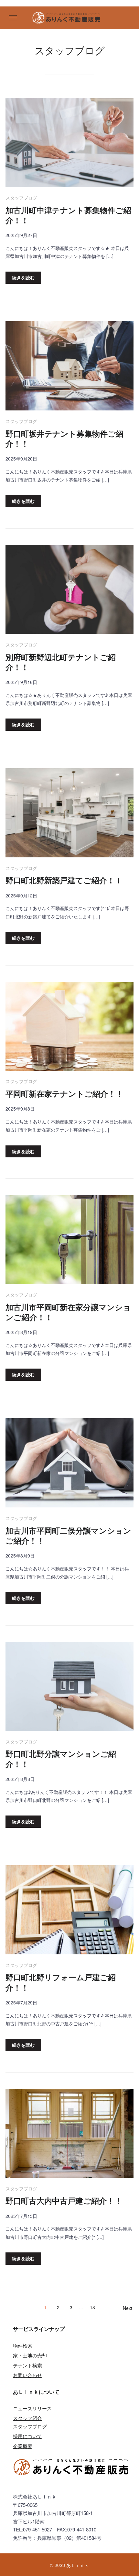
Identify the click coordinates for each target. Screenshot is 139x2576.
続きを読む (23, 277)
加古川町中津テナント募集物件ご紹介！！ (68, 215)
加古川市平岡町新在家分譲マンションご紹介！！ (68, 1312)
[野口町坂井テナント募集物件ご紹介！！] (69, 367)
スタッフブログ (21, 198)
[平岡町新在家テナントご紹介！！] (69, 1027)
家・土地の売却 (30, 2355)
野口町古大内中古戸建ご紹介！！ (64, 2201)
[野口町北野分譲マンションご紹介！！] (69, 1687)
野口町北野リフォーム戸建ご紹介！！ (61, 1982)
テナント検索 (27, 2365)
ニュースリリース (32, 2408)
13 (92, 2307)
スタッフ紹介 (27, 2418)
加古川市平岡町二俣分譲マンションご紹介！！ (68, 1536)
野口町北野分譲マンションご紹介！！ (61, 1759)
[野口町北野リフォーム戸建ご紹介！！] (69, 1911)
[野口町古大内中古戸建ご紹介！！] (69, 2134)
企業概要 (23, 2446)
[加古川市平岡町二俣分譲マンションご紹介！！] (69, 1464)
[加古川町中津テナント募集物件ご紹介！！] (69, 144)
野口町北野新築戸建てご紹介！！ (64, 880)
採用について (27, 2436)
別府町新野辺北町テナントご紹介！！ (61, 662)
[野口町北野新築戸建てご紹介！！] (69, 814)
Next (128, 2308)
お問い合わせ (27, 2375)
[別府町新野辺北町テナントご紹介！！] (69, 590)
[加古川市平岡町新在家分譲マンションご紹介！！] (69, 1240)
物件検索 (23, 2346)
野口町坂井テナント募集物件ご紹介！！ (64, 439)
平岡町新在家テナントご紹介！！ (64, 1094)
